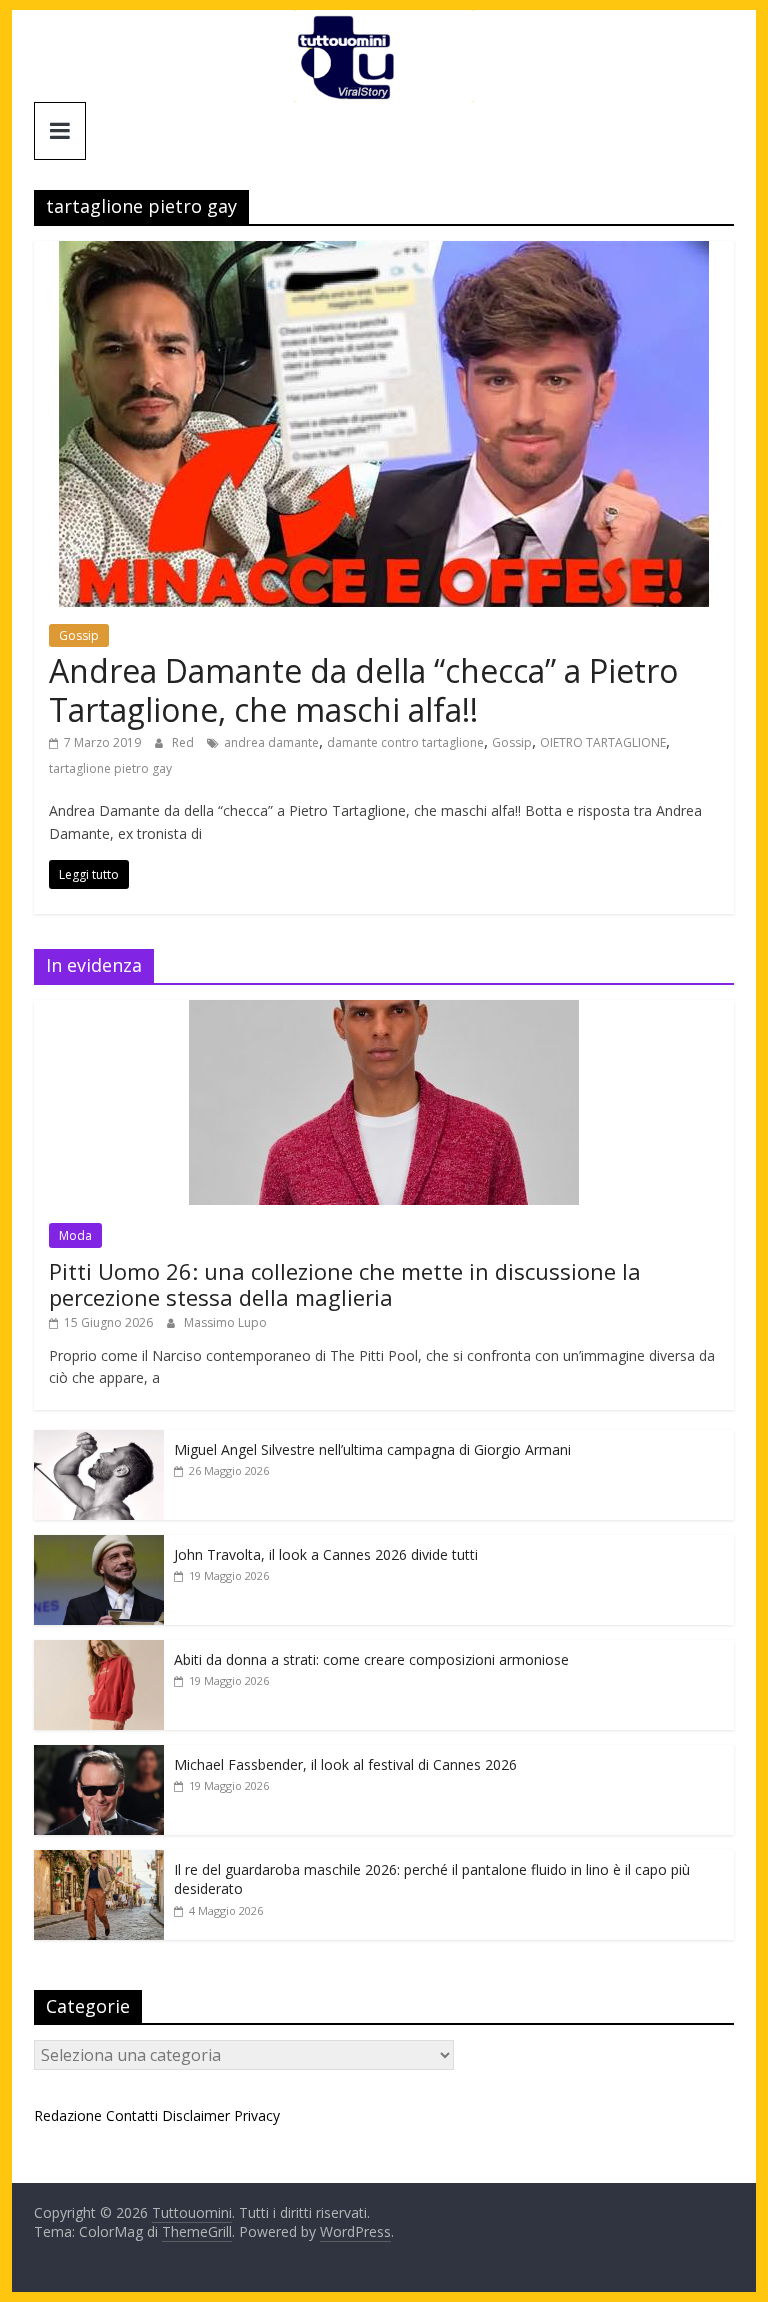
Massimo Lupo (225, 1322)
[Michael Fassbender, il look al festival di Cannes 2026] (99, 1755)
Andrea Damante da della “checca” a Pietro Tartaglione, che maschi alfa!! (363, 689)
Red (184, 742)
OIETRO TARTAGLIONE (603, 742)
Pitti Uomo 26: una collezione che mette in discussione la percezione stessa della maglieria (345, 1284)
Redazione (68, 2115)
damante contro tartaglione (405, 742)
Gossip (79, 635)
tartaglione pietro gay (110, 768)
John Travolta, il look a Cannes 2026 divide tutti (326, 1554)
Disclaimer (196, 2115)
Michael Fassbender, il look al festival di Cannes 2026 (345, 1764)
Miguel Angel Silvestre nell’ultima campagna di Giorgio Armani (372, 1449)
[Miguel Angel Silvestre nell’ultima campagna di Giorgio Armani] (99, 1440)
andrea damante (271, 742)
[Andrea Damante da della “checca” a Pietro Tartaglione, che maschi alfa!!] (384, 253)
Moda (75, 1235)
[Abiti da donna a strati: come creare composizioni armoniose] (99, 1650)
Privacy (257, 2115)
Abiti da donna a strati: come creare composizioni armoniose (371, 1659)
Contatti (132, 2115)
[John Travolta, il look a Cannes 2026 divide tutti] (99, 1545)
